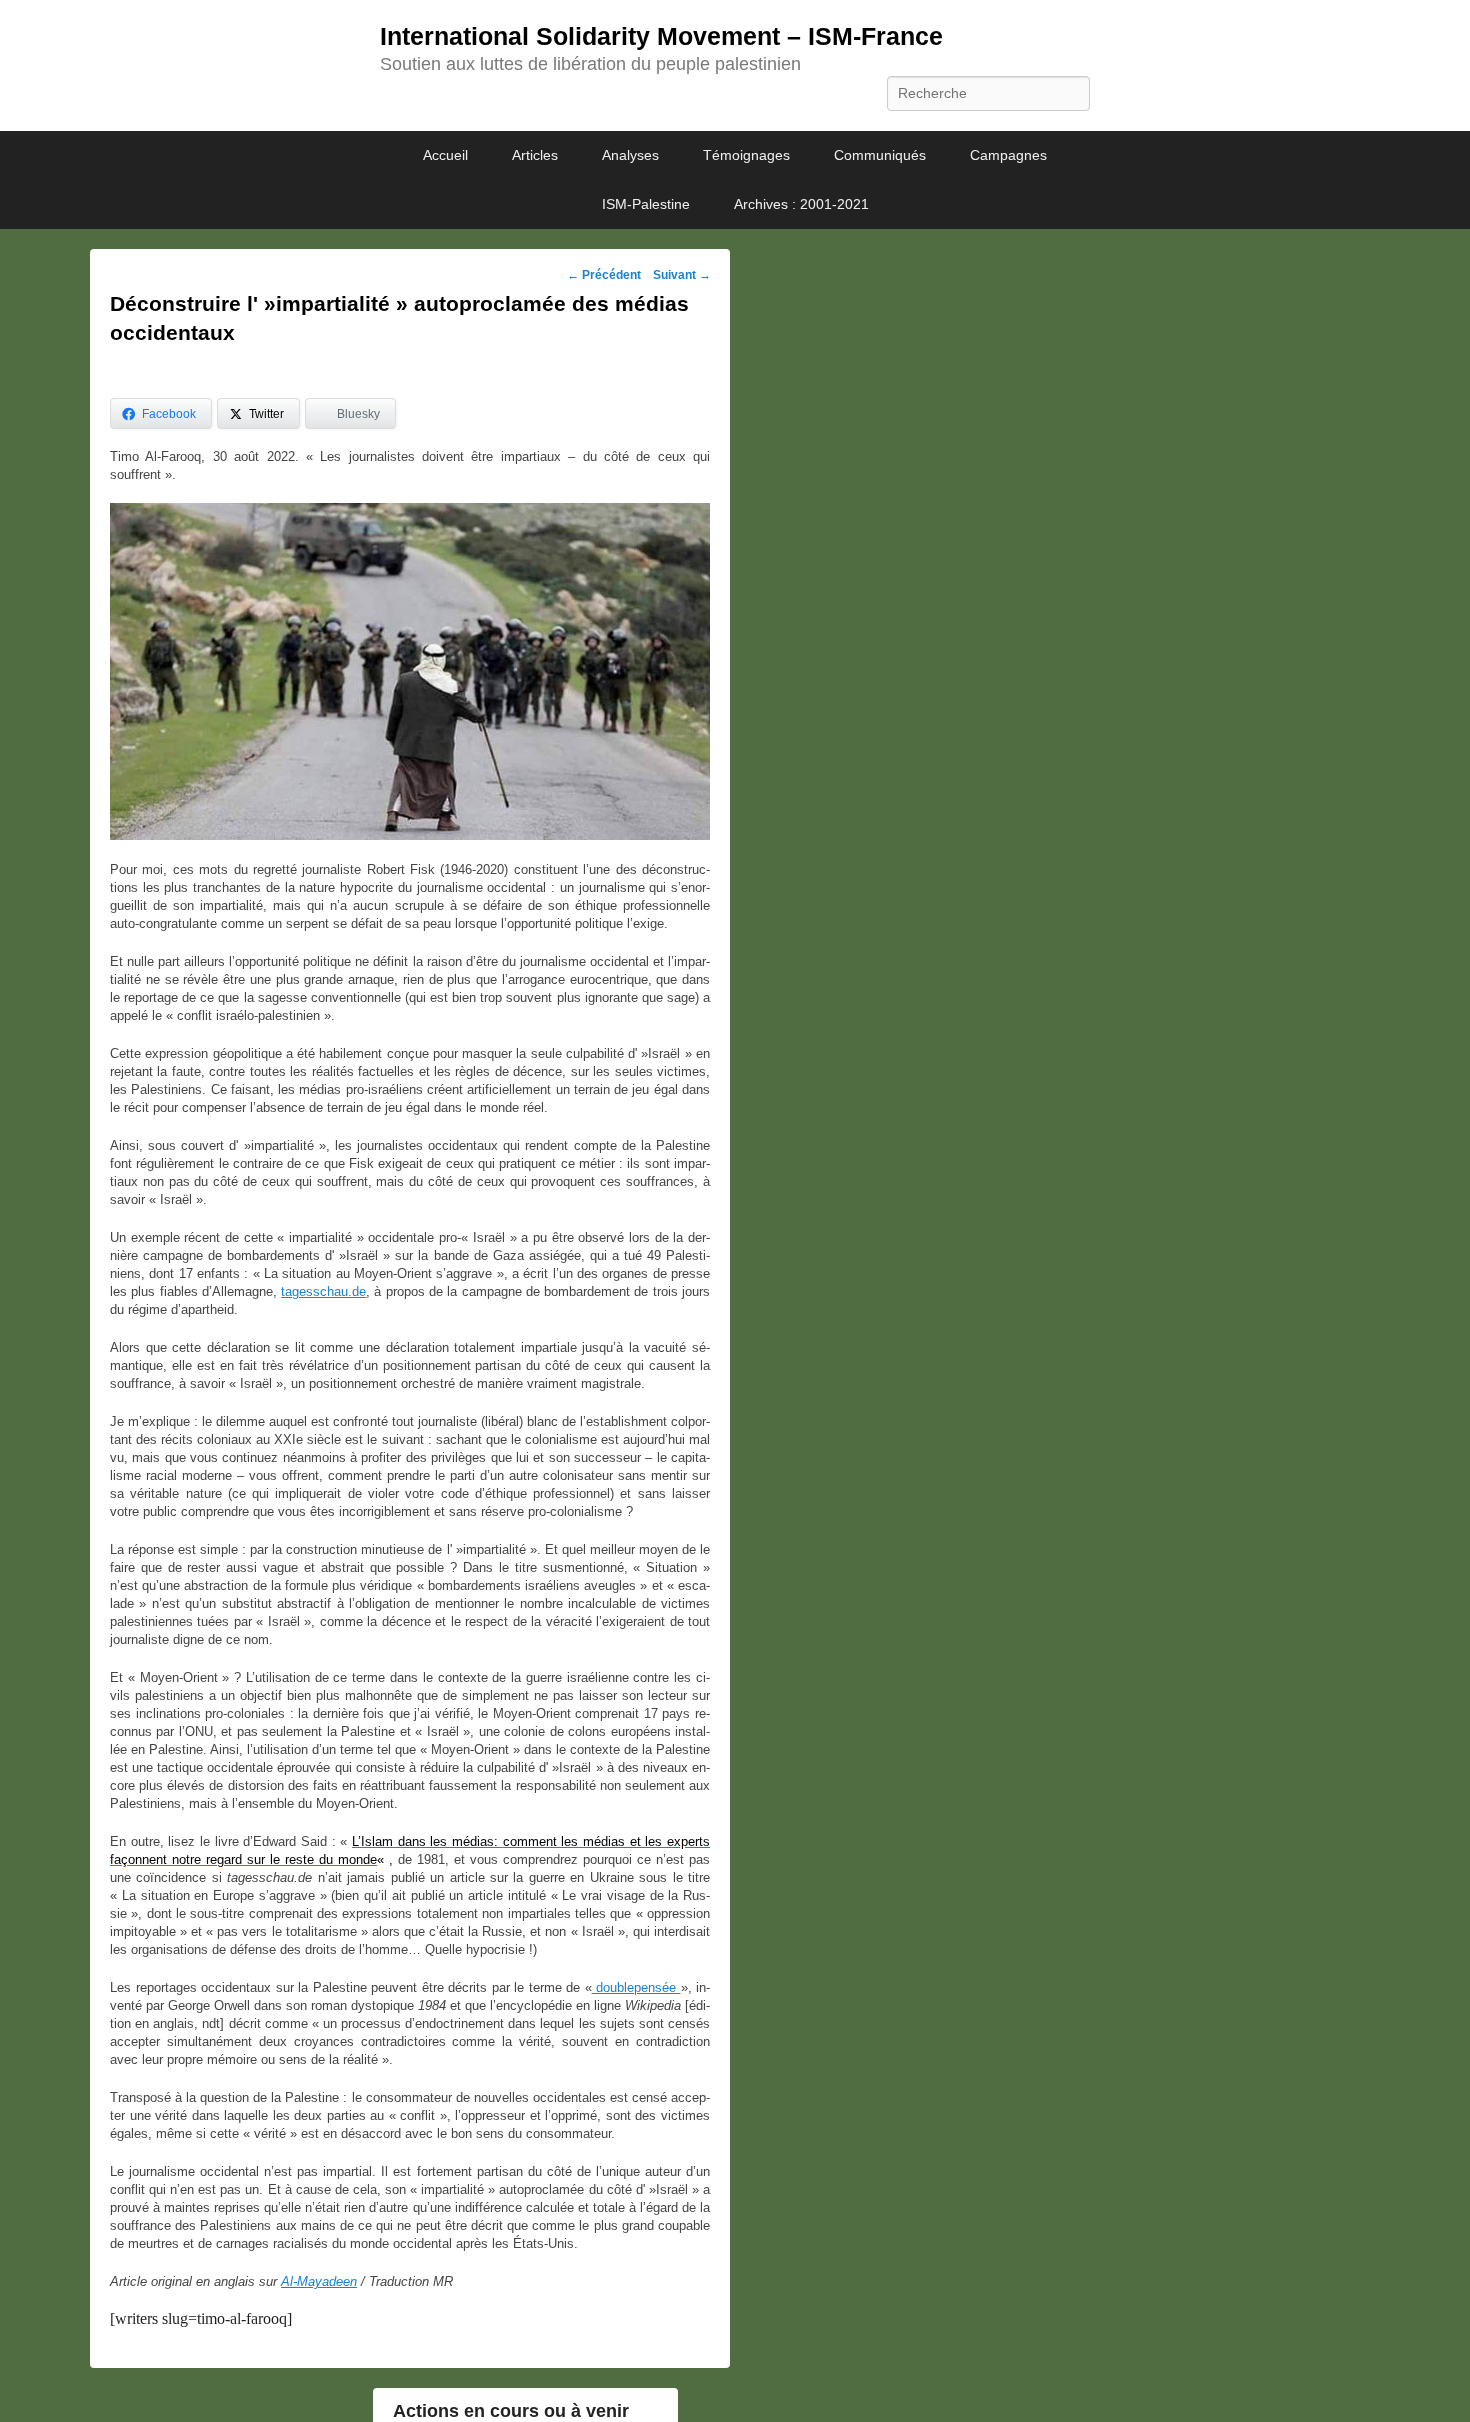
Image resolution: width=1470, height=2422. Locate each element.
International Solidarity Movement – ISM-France (661, 36)
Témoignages (746, 155)
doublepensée (636, 1987)
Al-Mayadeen (319, 2281)
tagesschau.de (323, 1291)
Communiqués (880, 155)
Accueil (445, 155)
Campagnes (1008, 155)
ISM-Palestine (646, 204)
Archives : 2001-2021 (801, 204)
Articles (535, 155)
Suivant (682, 275)
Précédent (604, 275)
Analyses (630, 155)
